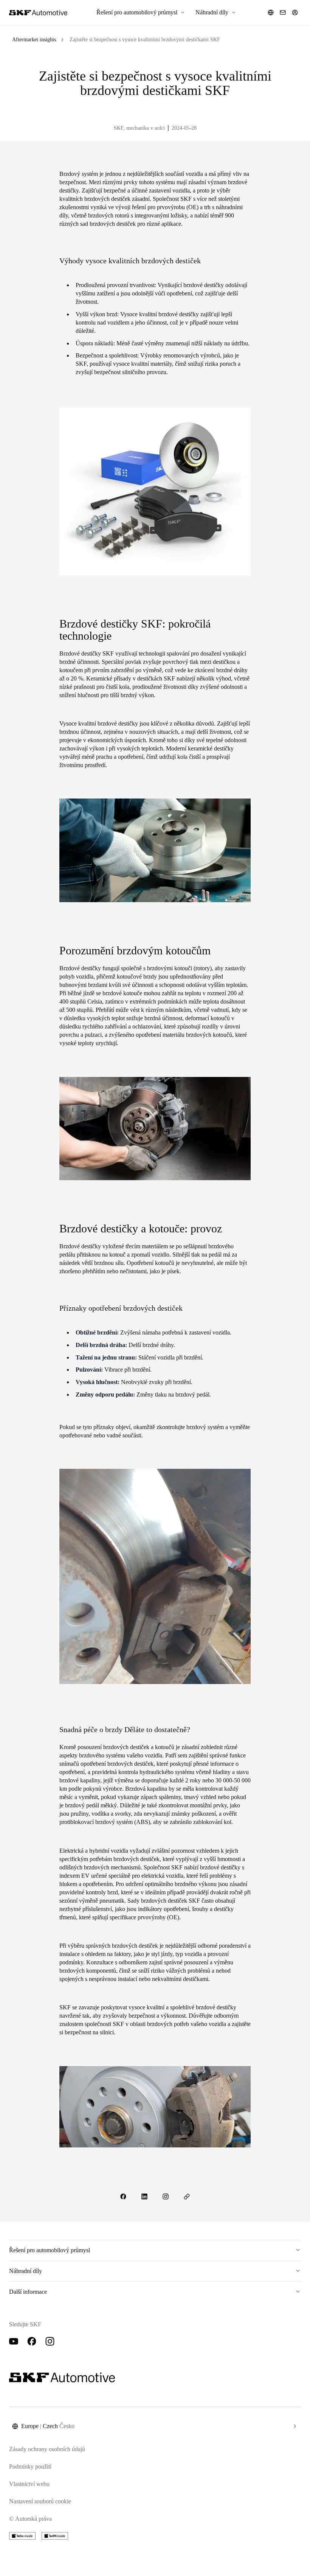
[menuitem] (141, 12)
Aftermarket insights (34, 40)
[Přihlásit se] (295, 12)
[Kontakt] (283, 12)
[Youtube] (14, 2341)
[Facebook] (32, 2341)
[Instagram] (50, 2341)
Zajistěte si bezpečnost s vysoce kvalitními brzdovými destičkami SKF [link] (145, 40)
